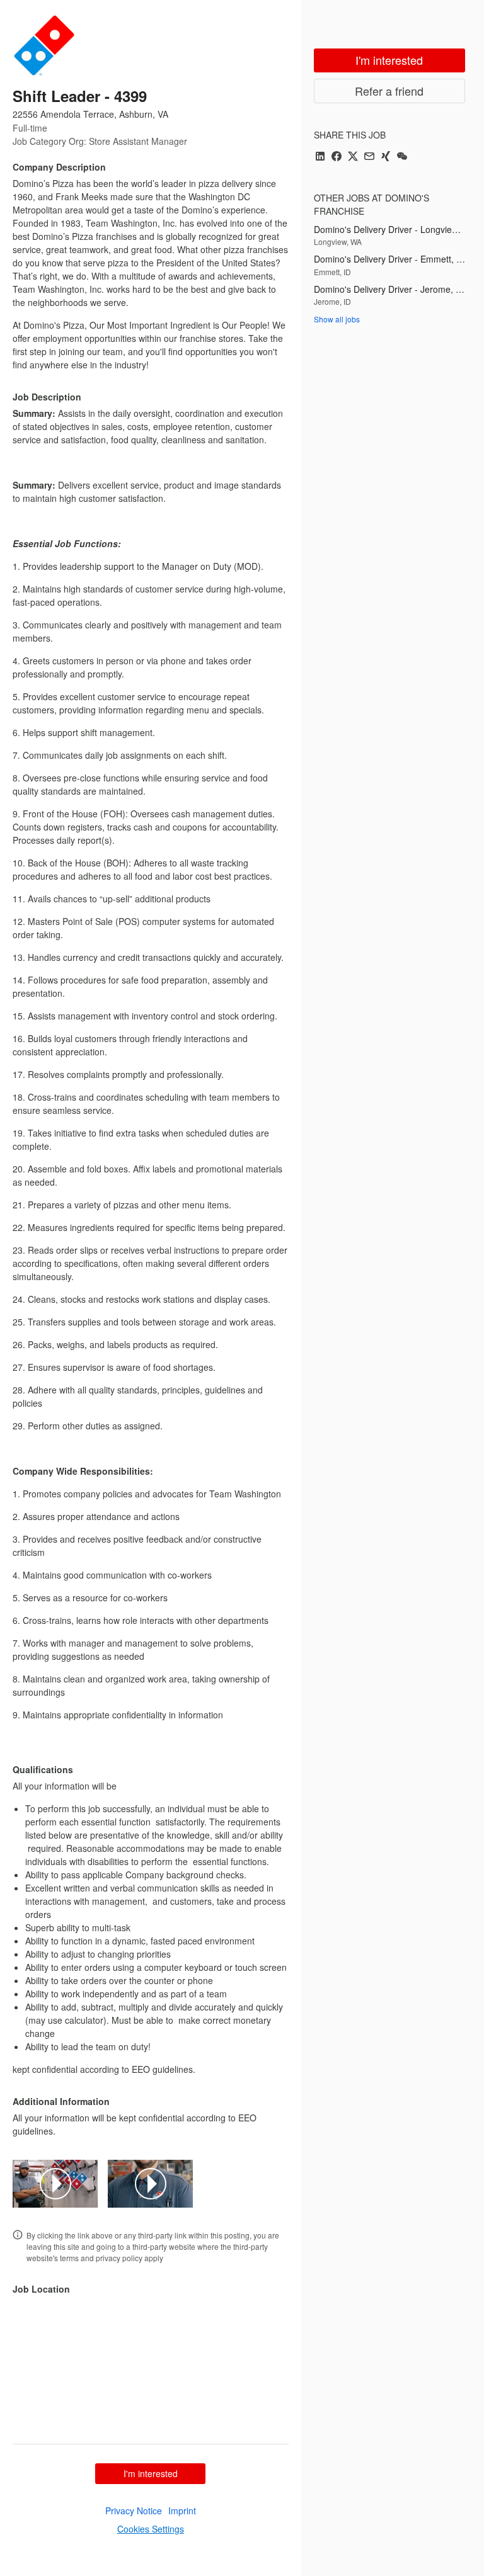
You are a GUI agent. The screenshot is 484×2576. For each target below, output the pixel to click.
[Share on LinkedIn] (320, 157)
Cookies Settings (151, 2529)
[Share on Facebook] (337, 157)
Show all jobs (337, 319)
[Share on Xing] (386, 157)
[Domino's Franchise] (44, 45)
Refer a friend (389, 91)
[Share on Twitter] (353, 157)
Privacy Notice (134, 2511)
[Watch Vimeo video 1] (55, 2184)
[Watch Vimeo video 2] (151, 2184)
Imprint (182, 2511)
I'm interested (151, 2473)
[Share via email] (369, 157)
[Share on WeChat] (402, 157)
